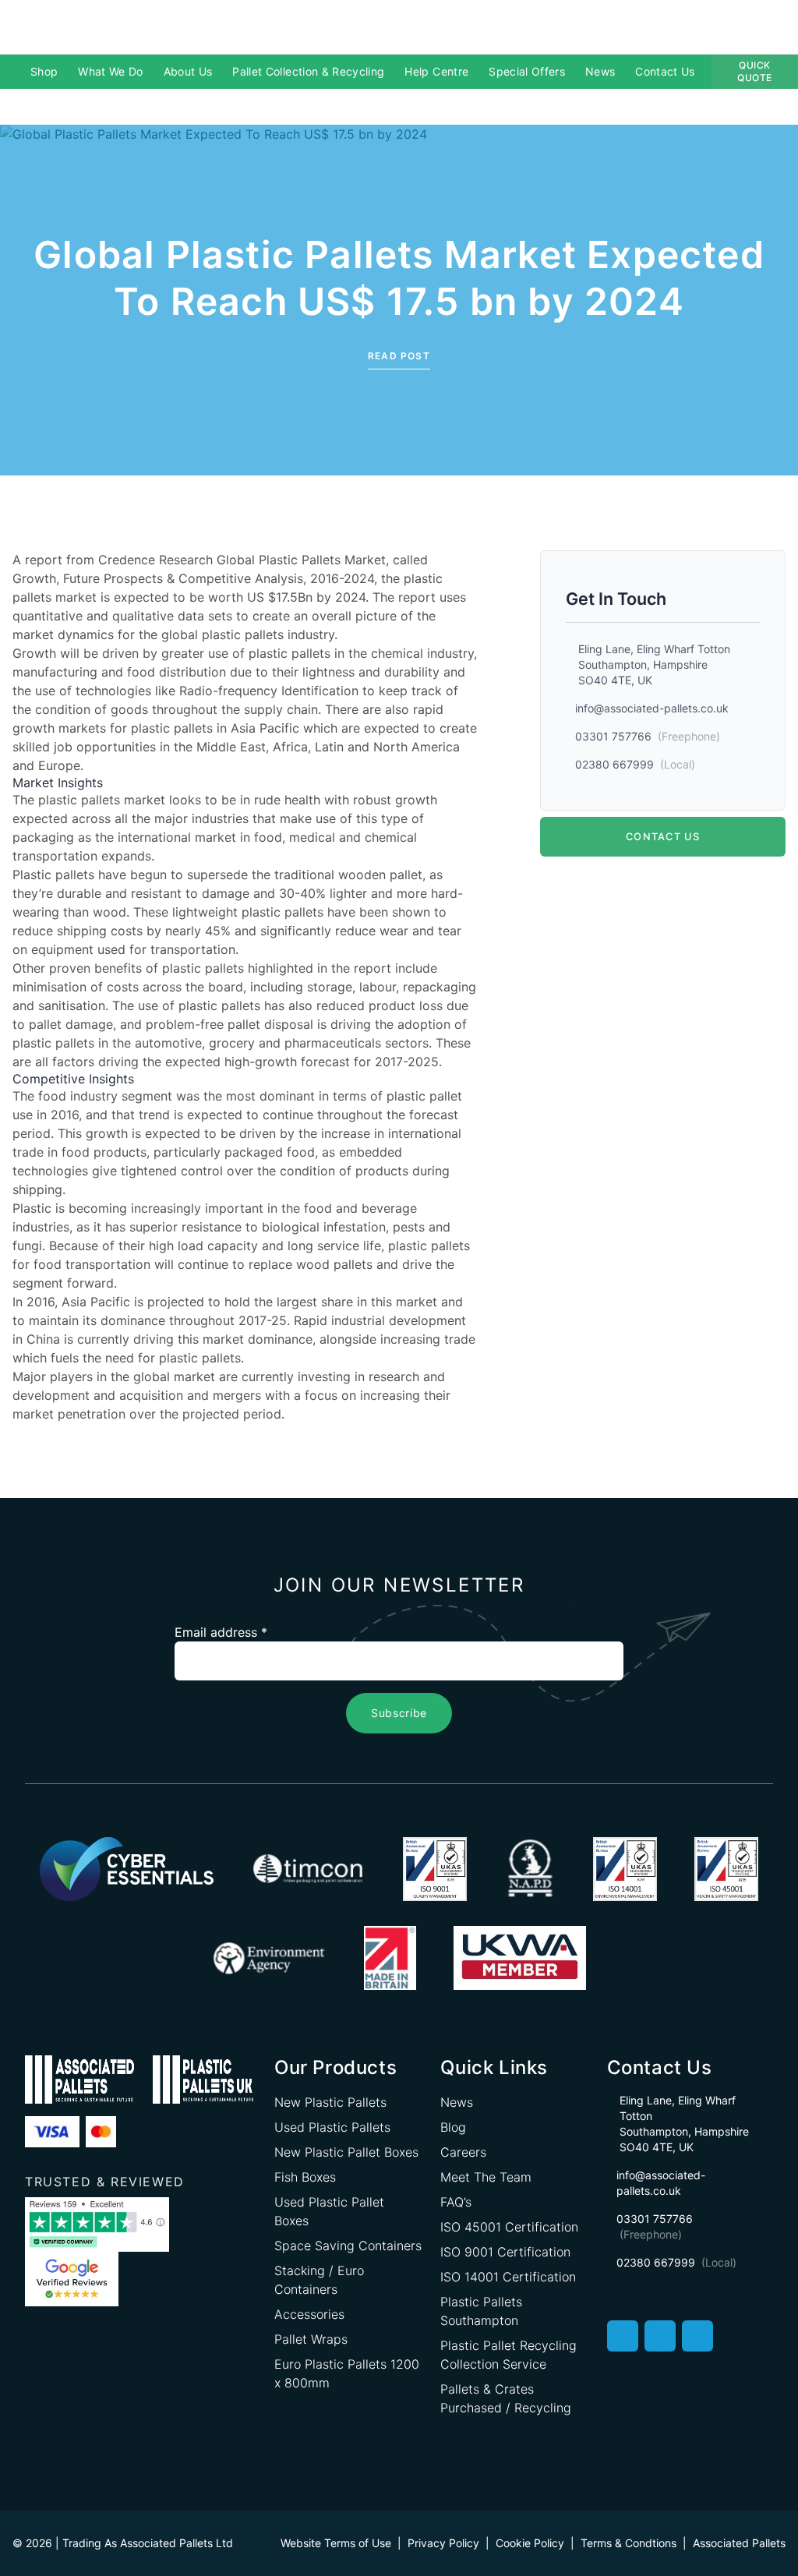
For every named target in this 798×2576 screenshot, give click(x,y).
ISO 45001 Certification (509, 2227)
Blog (453, 2127)
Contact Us (665, 71)
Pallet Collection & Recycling (308, 71)
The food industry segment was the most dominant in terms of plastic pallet (237, 1096)
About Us (188, 71)
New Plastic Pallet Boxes (346, 2152)
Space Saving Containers (348, 2246)
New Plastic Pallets (330, 2102)
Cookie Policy (530, 2543)
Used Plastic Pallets (332, 2127)
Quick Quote (755, 71)
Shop (44, 71)
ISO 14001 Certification (508, 2277)
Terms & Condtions (629, 2543)
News (600, 71)
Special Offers (527, 71)
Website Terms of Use (336, 2543)
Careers (463, 2152)
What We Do (111, 71)
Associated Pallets (739, 2543)
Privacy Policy (443, 2543)
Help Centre (436, 71)
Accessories (309, 2314)
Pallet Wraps (311, 2339)
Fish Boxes (305, 2177)
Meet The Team (486, 2177)
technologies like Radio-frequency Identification (217, 691)
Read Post (399, 356)
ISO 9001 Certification (505, 2252)
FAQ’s (456, 2202)
